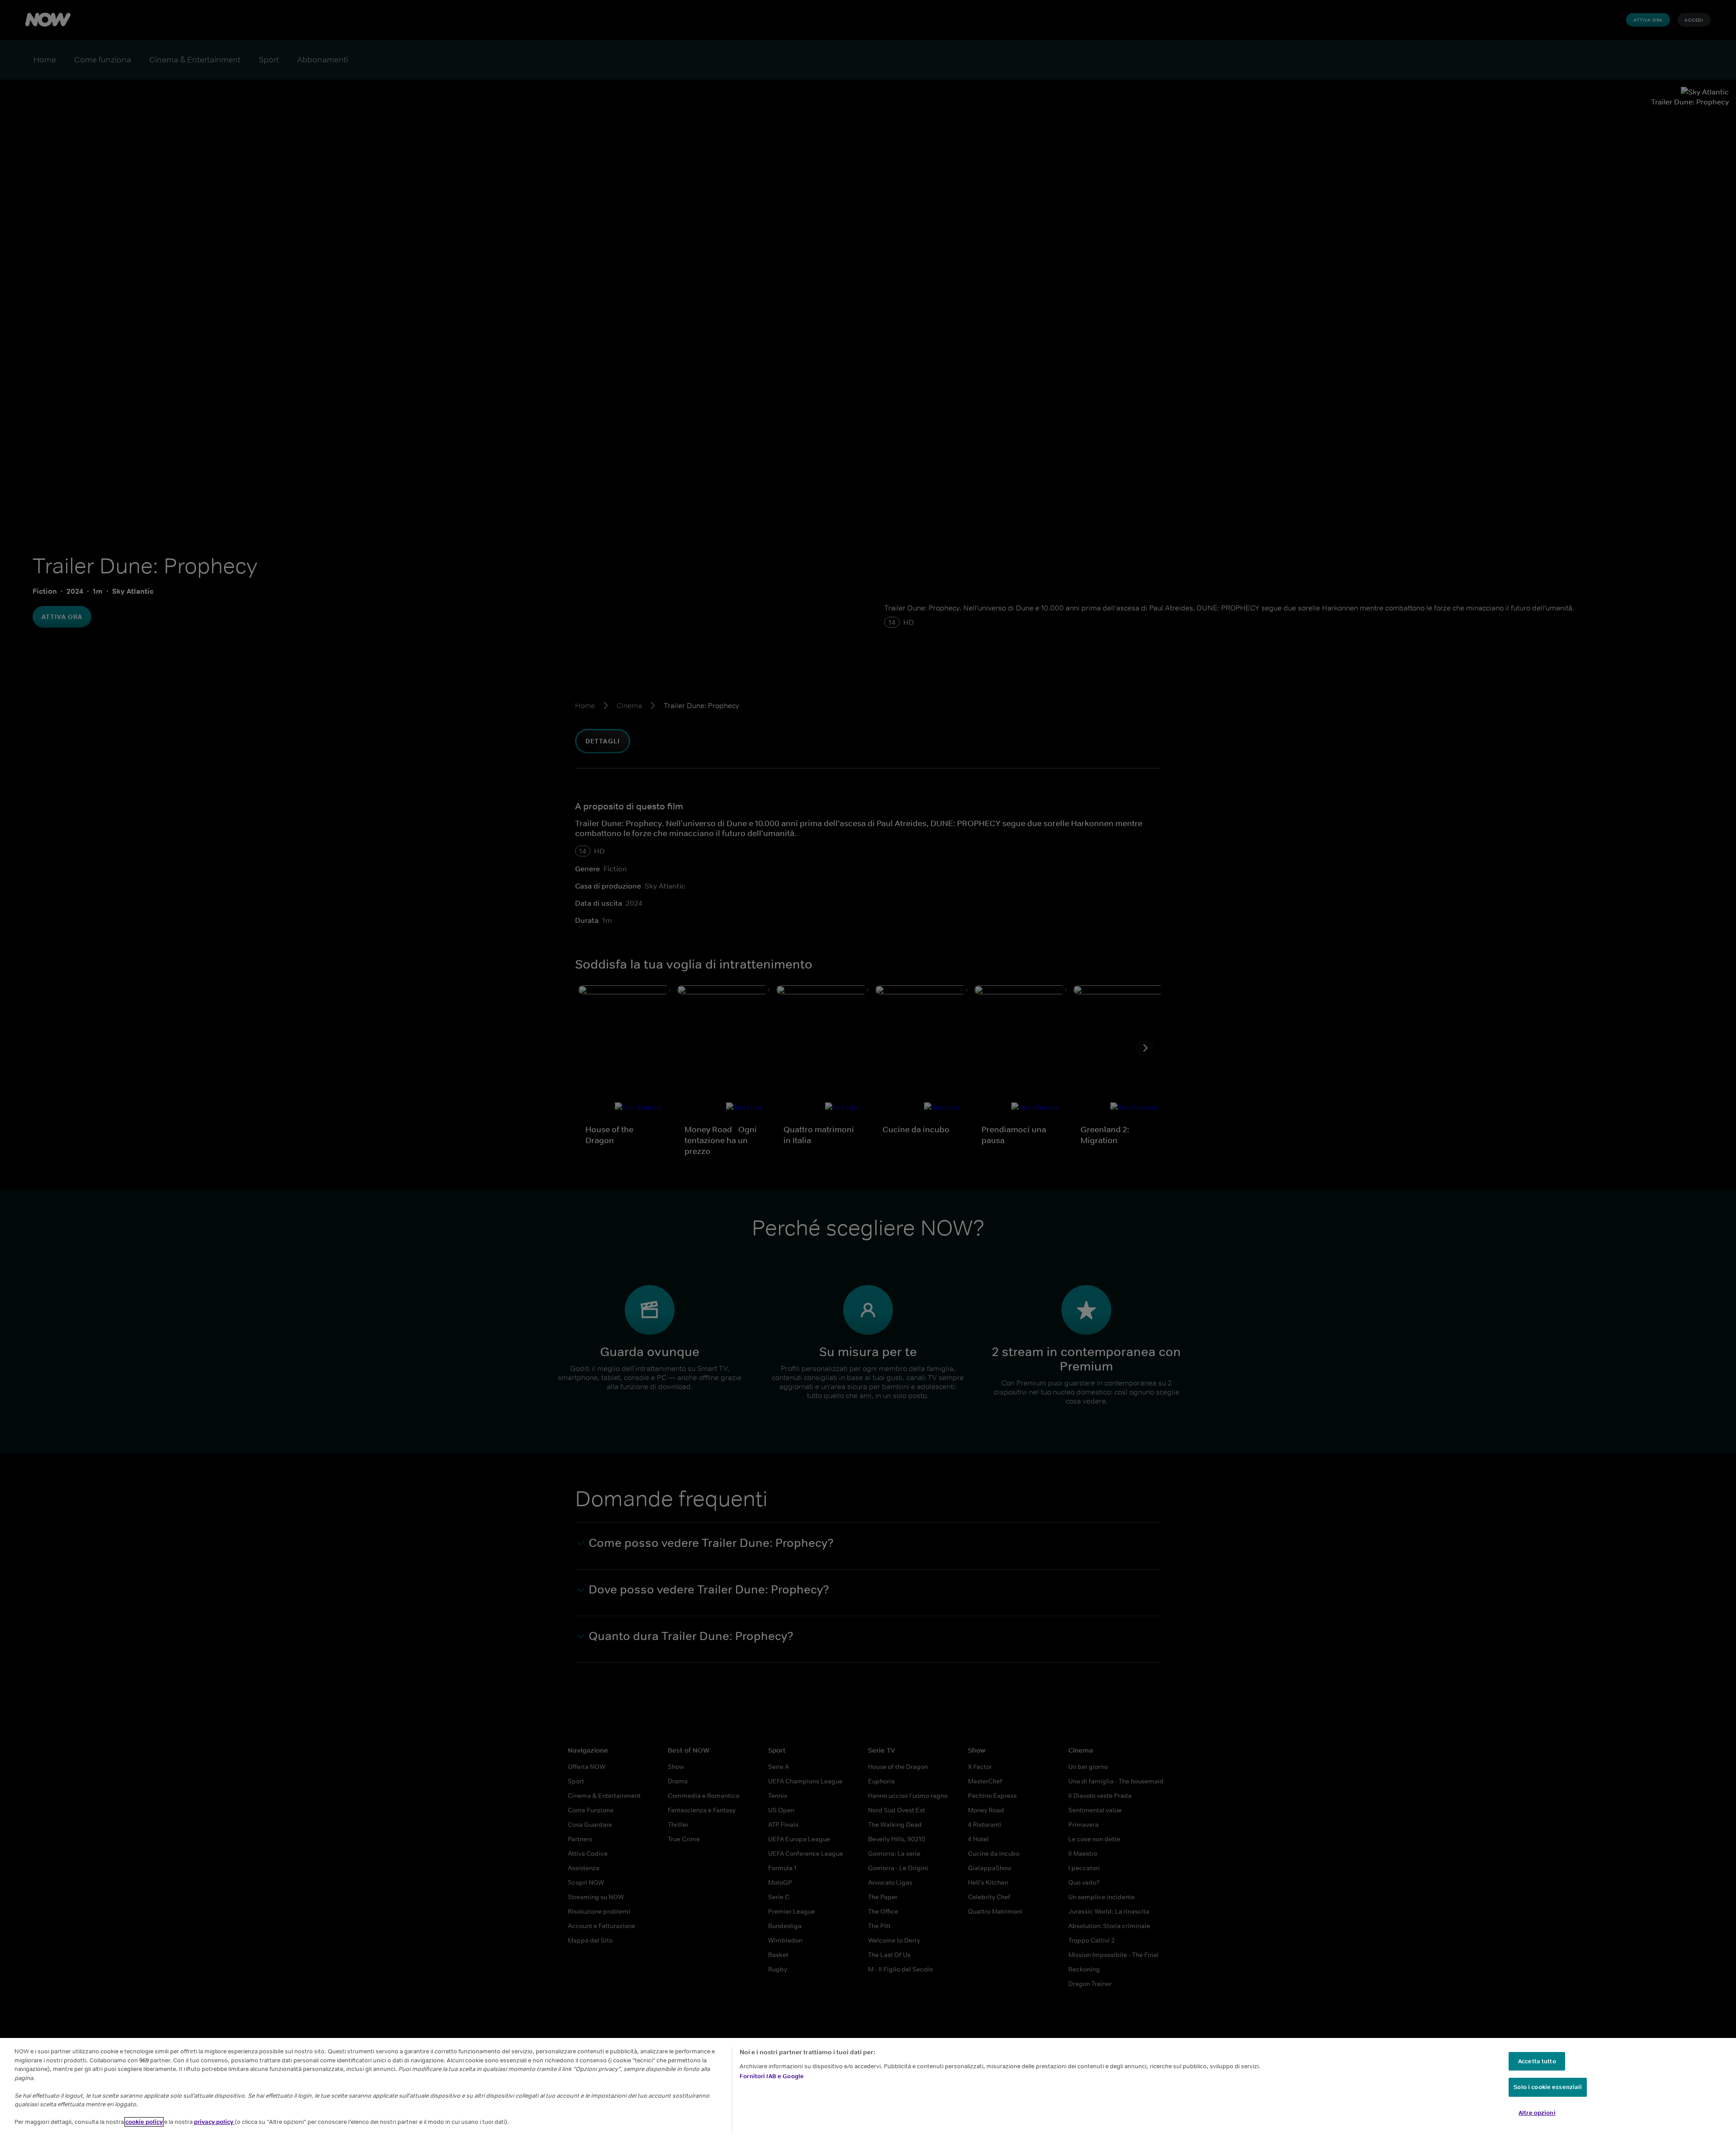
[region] (868, 2087)
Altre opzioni (1537, 2113)
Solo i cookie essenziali (1548, 2087)
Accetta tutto (1537, 2061)
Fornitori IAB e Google (772, 2076)
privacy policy (214, 2122)
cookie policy (144, 2122)
